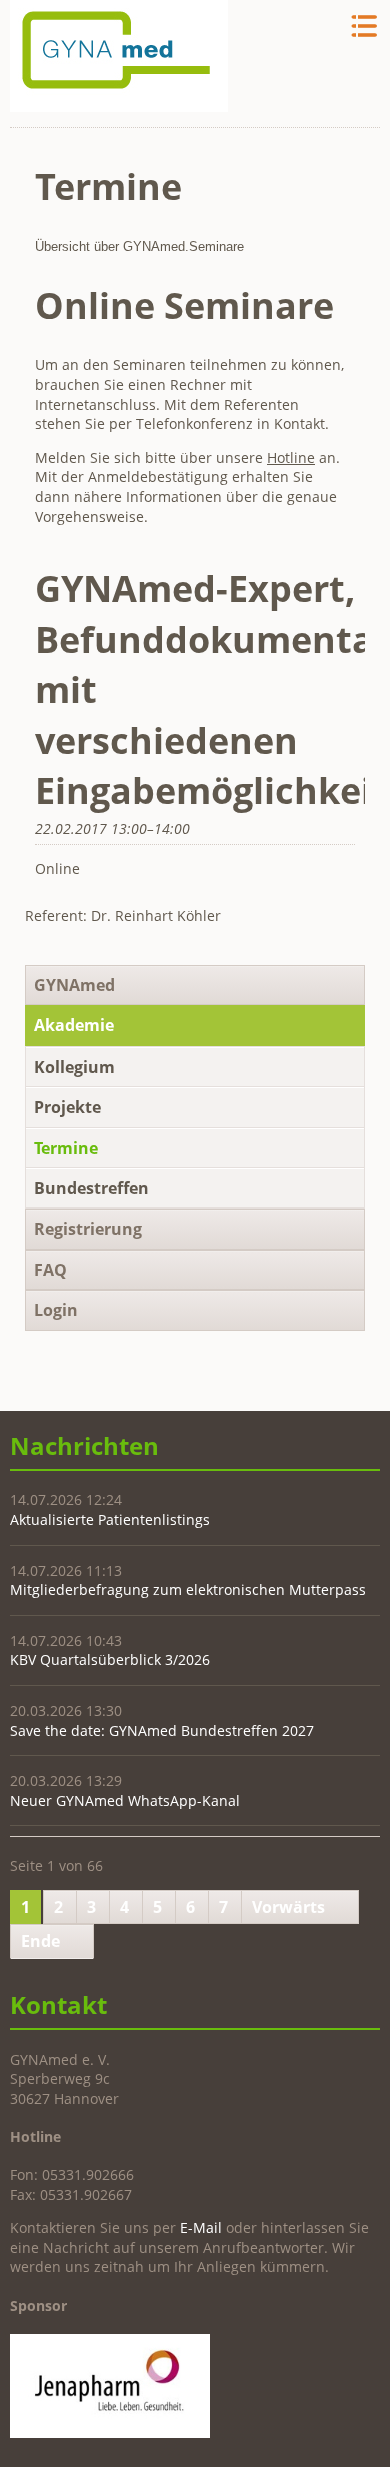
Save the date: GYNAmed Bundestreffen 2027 (162, 1730)
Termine (66, 1148)
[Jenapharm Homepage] (110, 2432)
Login (56, 1310)
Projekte (67, 1107)
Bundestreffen (91, 1188)
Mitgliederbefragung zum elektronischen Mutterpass (188, 1589)
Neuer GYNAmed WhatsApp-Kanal (125, 1800)
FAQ (50, 1270)
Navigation (362, 26)
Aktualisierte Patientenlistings (110, 1519)
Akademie (74, 1025)
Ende (40, 1941)
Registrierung (88, 1229)
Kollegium (74, 1067)
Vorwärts (288, 1907)
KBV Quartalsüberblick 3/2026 (110, 1659)
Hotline (291, 457)
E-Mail (201, 2227)
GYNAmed (74, 985)
